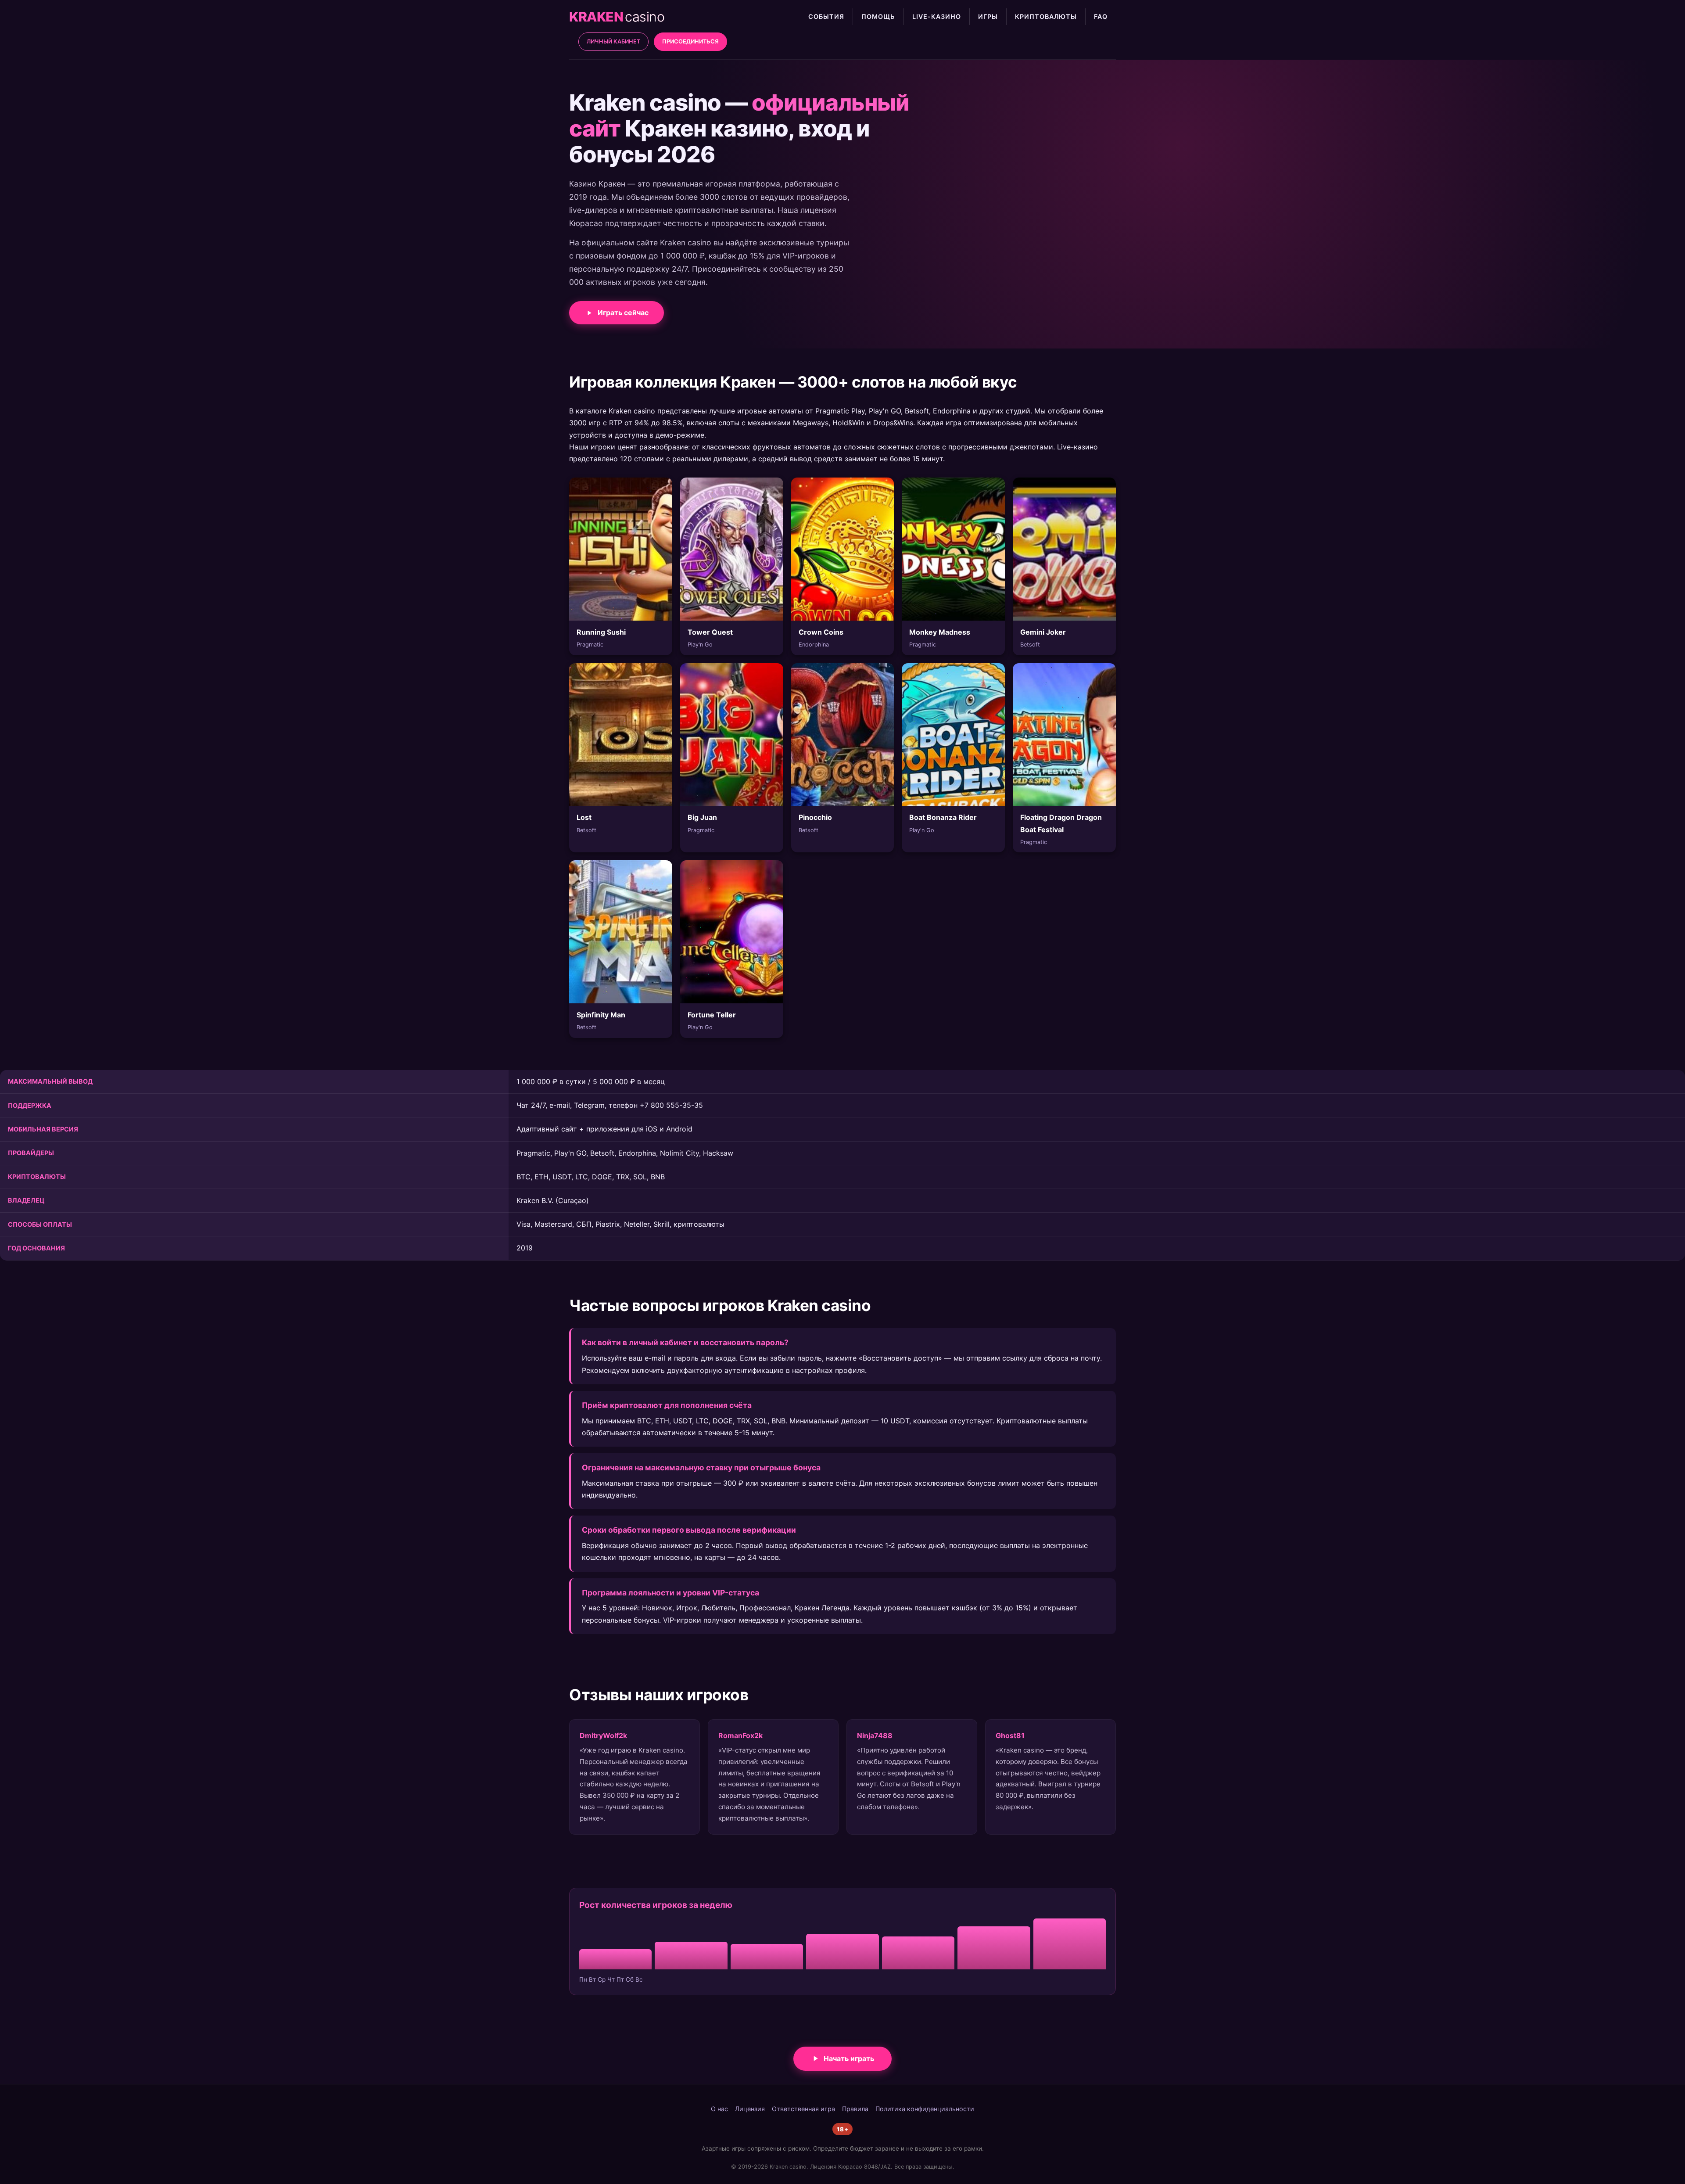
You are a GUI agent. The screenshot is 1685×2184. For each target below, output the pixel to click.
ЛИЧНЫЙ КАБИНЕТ (613, 41)
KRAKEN (617, 17)
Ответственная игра (803, 2109)
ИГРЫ (988, 16)
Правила (855, 2109)
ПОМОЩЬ (878, 16)
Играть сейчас (623, 313)
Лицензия (750, 2109)
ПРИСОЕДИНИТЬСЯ (690, 41)
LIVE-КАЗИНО (937, 16)
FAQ (1101, 16)
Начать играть (849, 2058)
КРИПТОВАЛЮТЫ (1046, 16)
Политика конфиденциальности (925, 2109)
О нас (719, 2109)
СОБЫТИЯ (826, 16)
